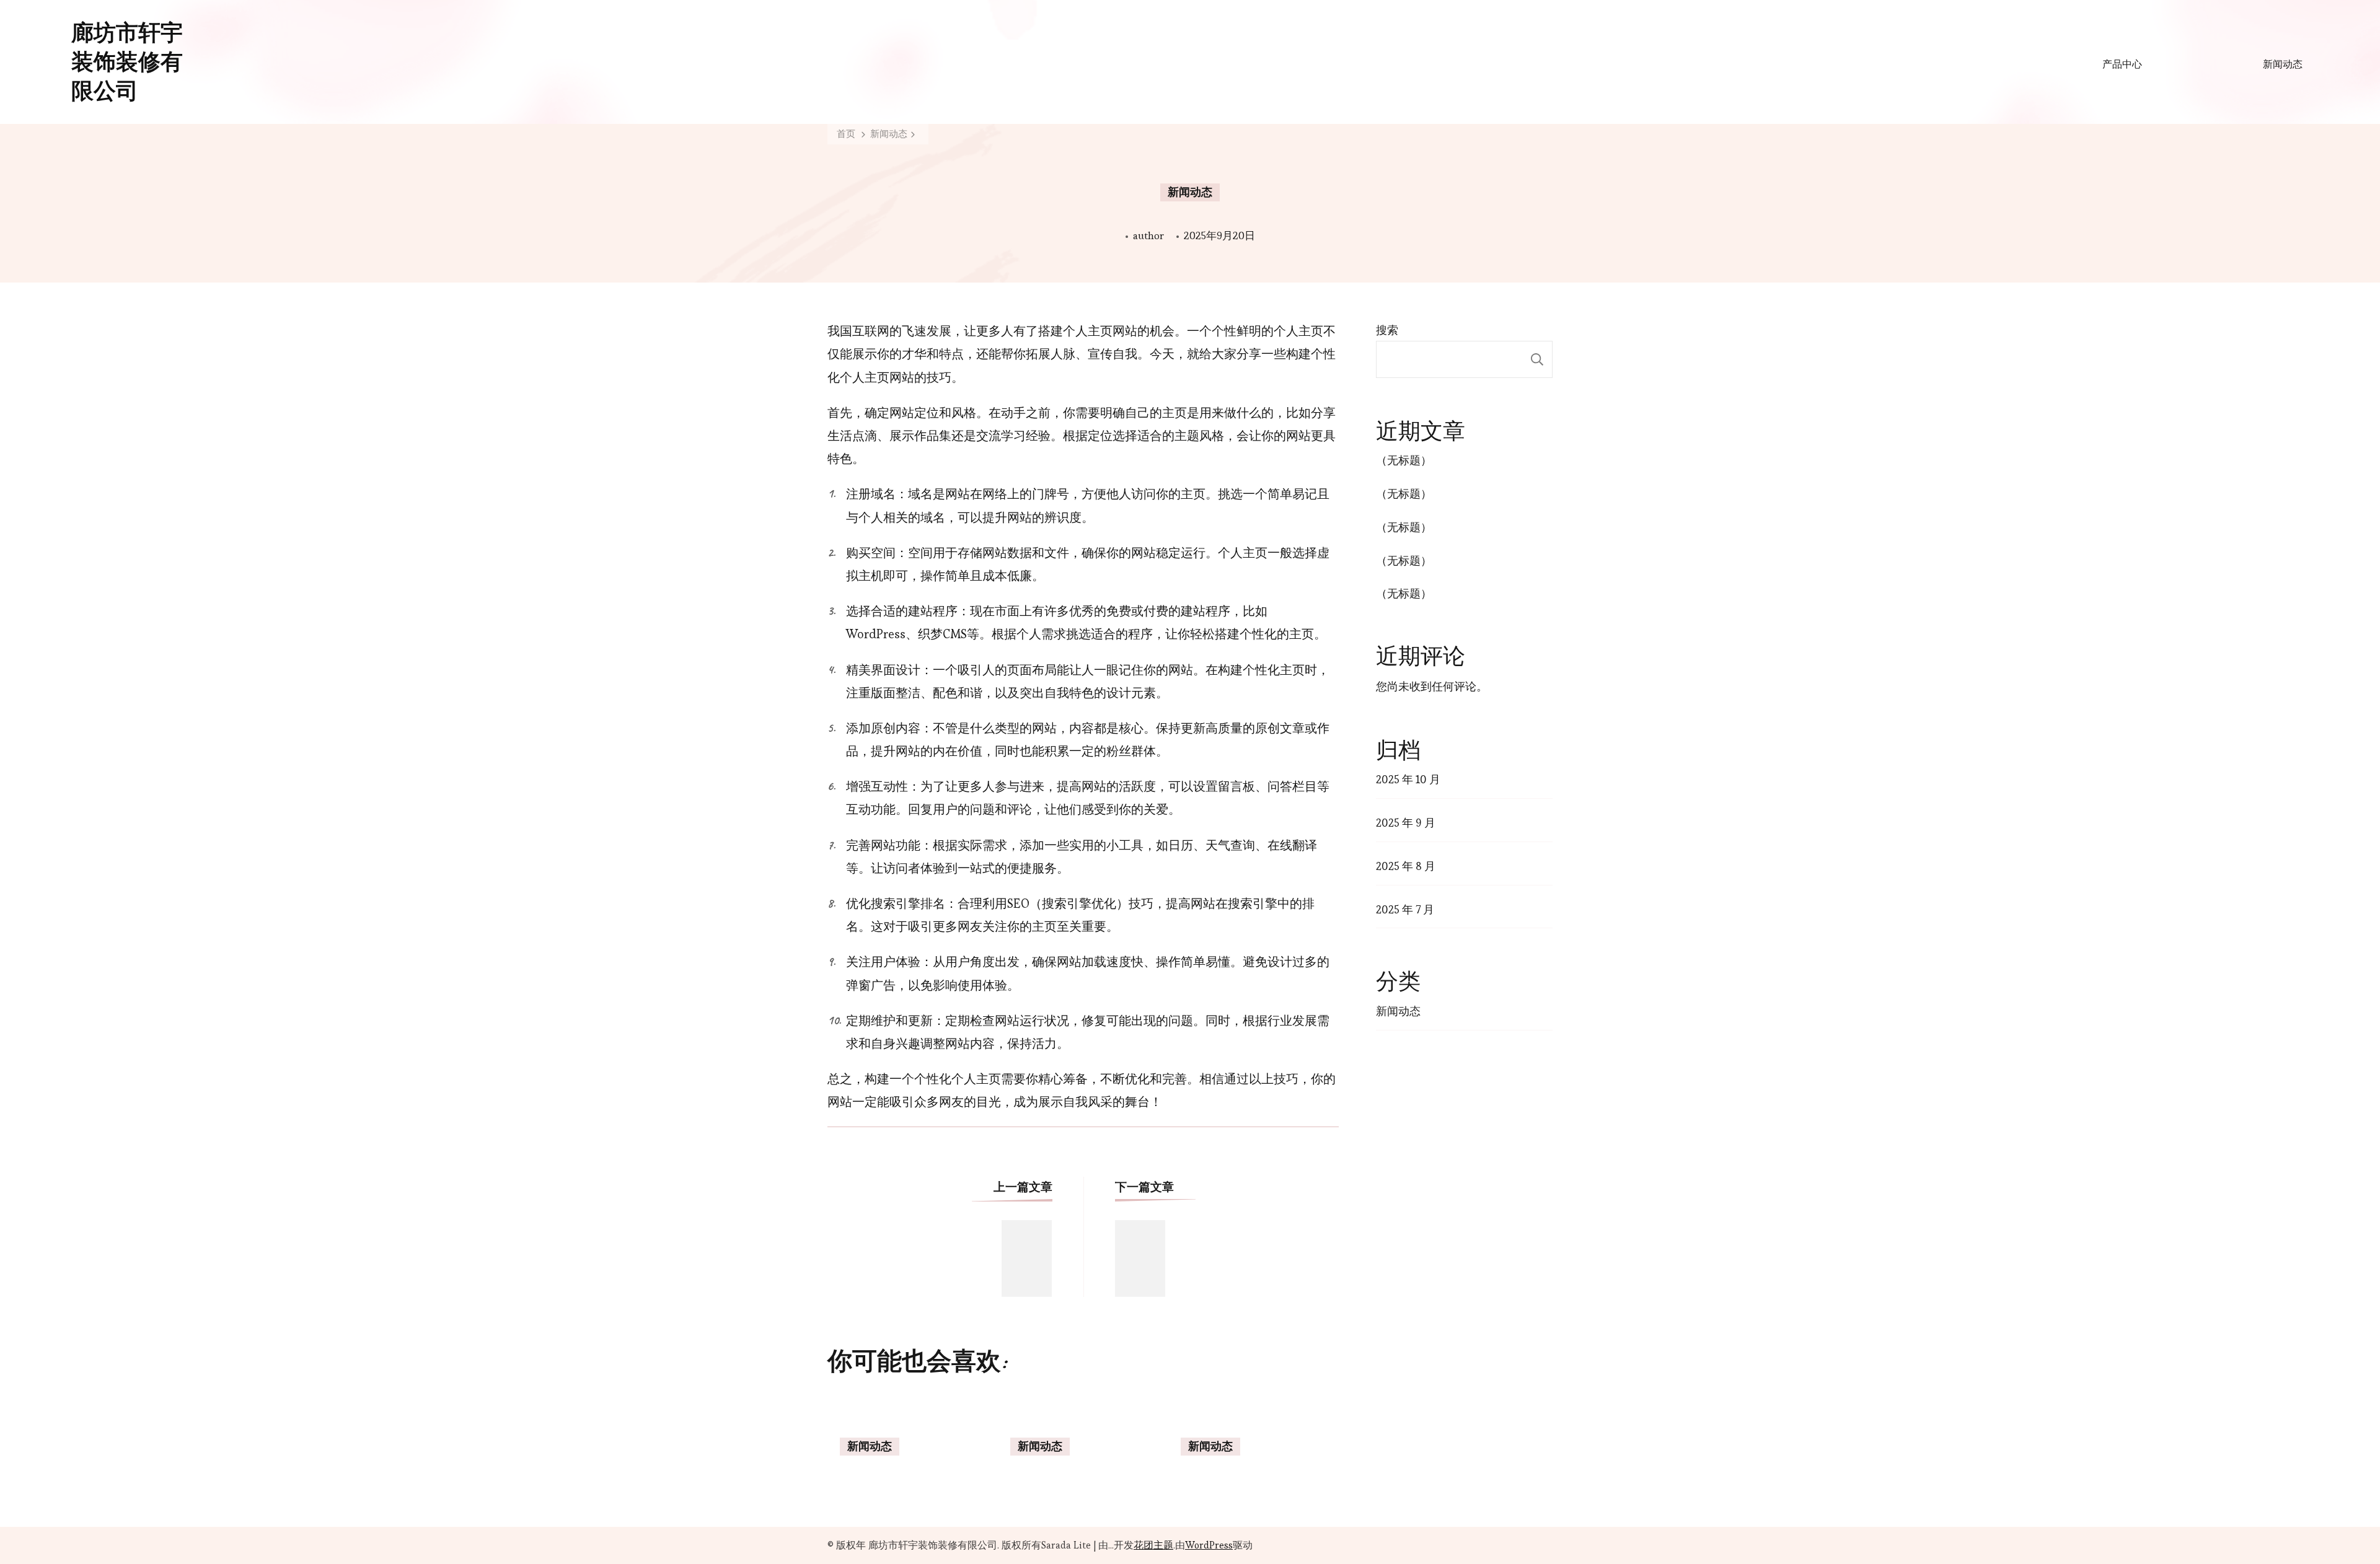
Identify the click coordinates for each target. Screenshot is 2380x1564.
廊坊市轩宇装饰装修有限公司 (127, 62)
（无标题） (1404, 460)
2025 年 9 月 (1406, 823)
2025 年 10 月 (1408, 779)
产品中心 (2122, 64)
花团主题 (1153, 1545)
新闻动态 (2283, 64)
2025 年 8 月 (1406, 866)
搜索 (1387, 330)
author (1148, 235)
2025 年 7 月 (1405, 909)
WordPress (1209, 1545)
